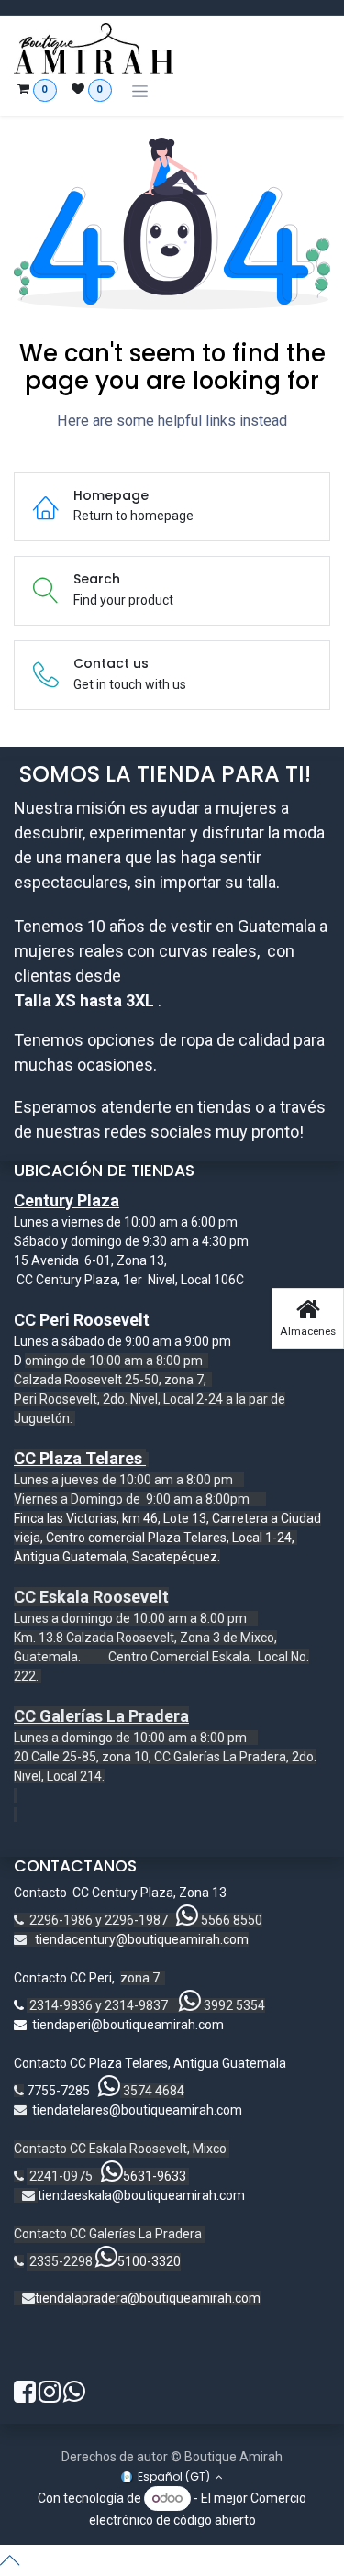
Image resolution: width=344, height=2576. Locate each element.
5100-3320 (149, 2261)
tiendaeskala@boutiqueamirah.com (141, 2195)
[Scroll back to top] (172, 2560)
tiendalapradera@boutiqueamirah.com (148, 2298)
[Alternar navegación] (140, 91)
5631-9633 (155, 2176)
